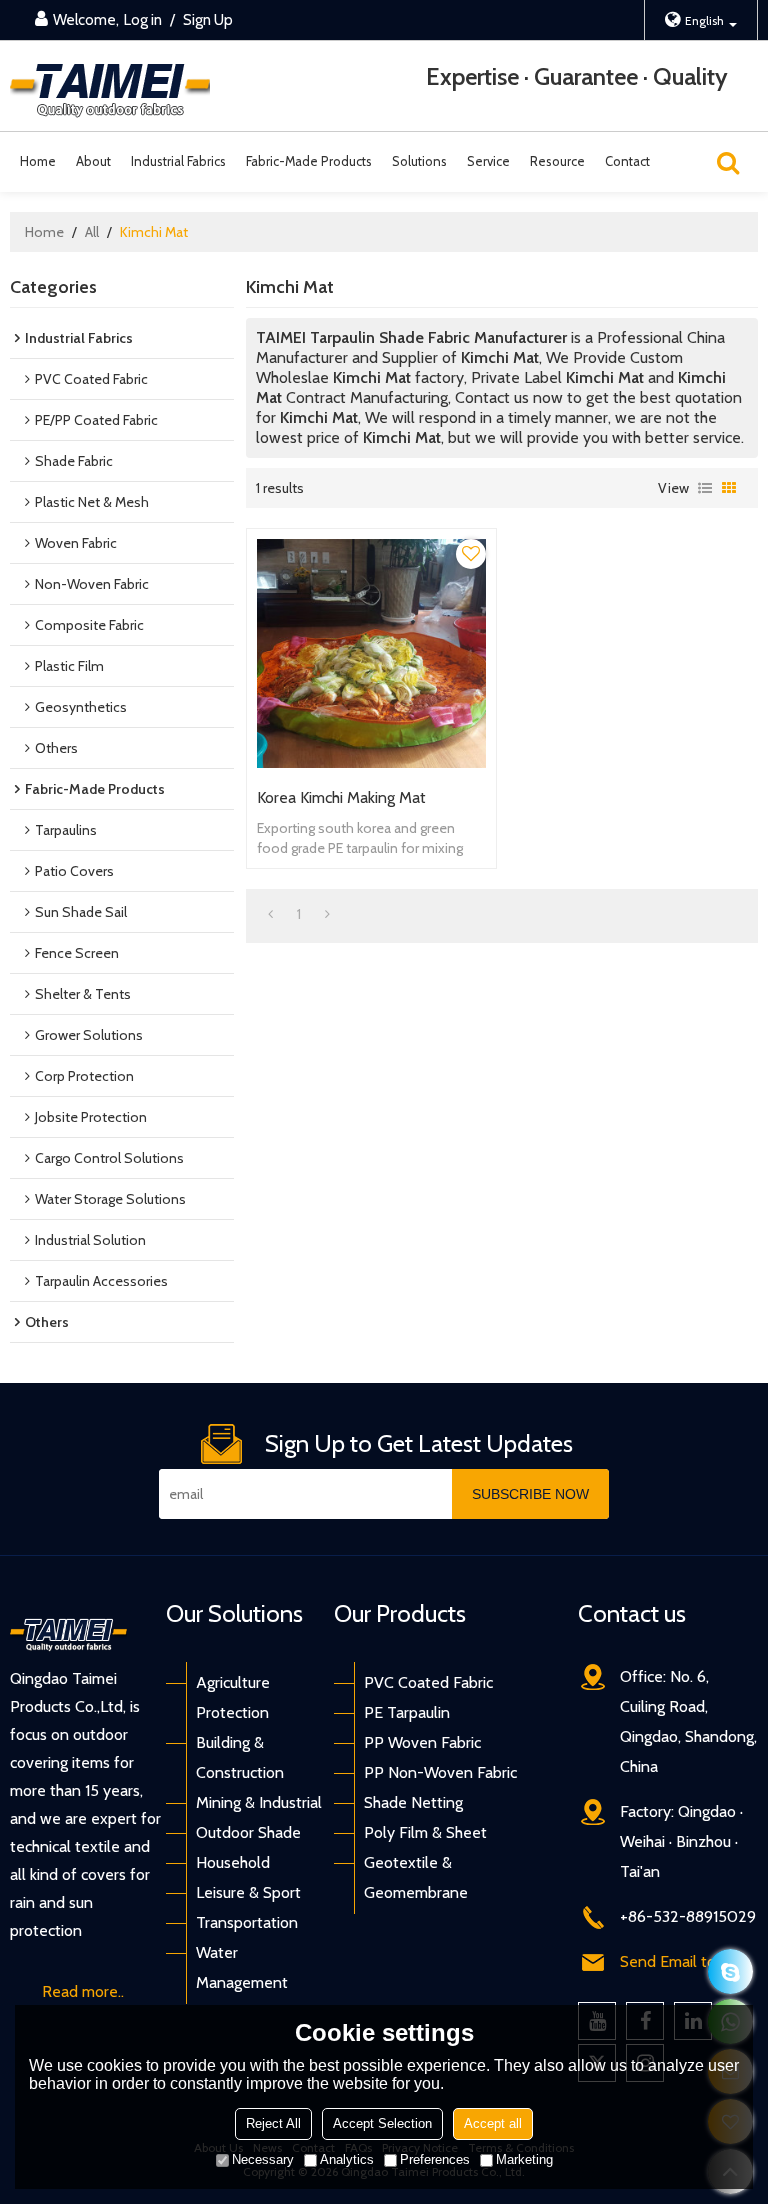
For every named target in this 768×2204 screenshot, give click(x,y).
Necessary (263, 2159)
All (92, 232)
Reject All (273, 2123)
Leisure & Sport (248, 1892)
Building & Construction (240, 1757)
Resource (557, 161)
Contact (627, 161)
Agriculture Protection (233, 1697)
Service (488, 161)
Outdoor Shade (248, 1832)
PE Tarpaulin (407, 1712)
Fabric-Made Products (309, 161)
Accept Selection (382, 2123)
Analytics (347, 2159)
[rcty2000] (730, 1971)
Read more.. (83, 1991)
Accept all (493, 2123)
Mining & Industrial (259, 1802)
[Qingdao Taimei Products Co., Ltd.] (110, 86)
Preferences (435, 2159)
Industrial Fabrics (178, 161)
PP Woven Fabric (422, 1742)
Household (233, 1862)
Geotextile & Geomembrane (416, 1877)
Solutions (419, 161)
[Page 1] (270, 914)
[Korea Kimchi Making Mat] (371, 653)
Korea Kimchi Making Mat (341, 797)
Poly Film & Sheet (425, 1832)
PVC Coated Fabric (428, 1682)
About (93, 161)
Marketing (524, 2159)
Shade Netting (413, 1802)
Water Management (242, 1967)
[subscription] (530, 1494)
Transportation (247, 1922)
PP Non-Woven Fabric (440, 1772)
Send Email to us (677, 1961)
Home (38, 161)
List (705, 488)
